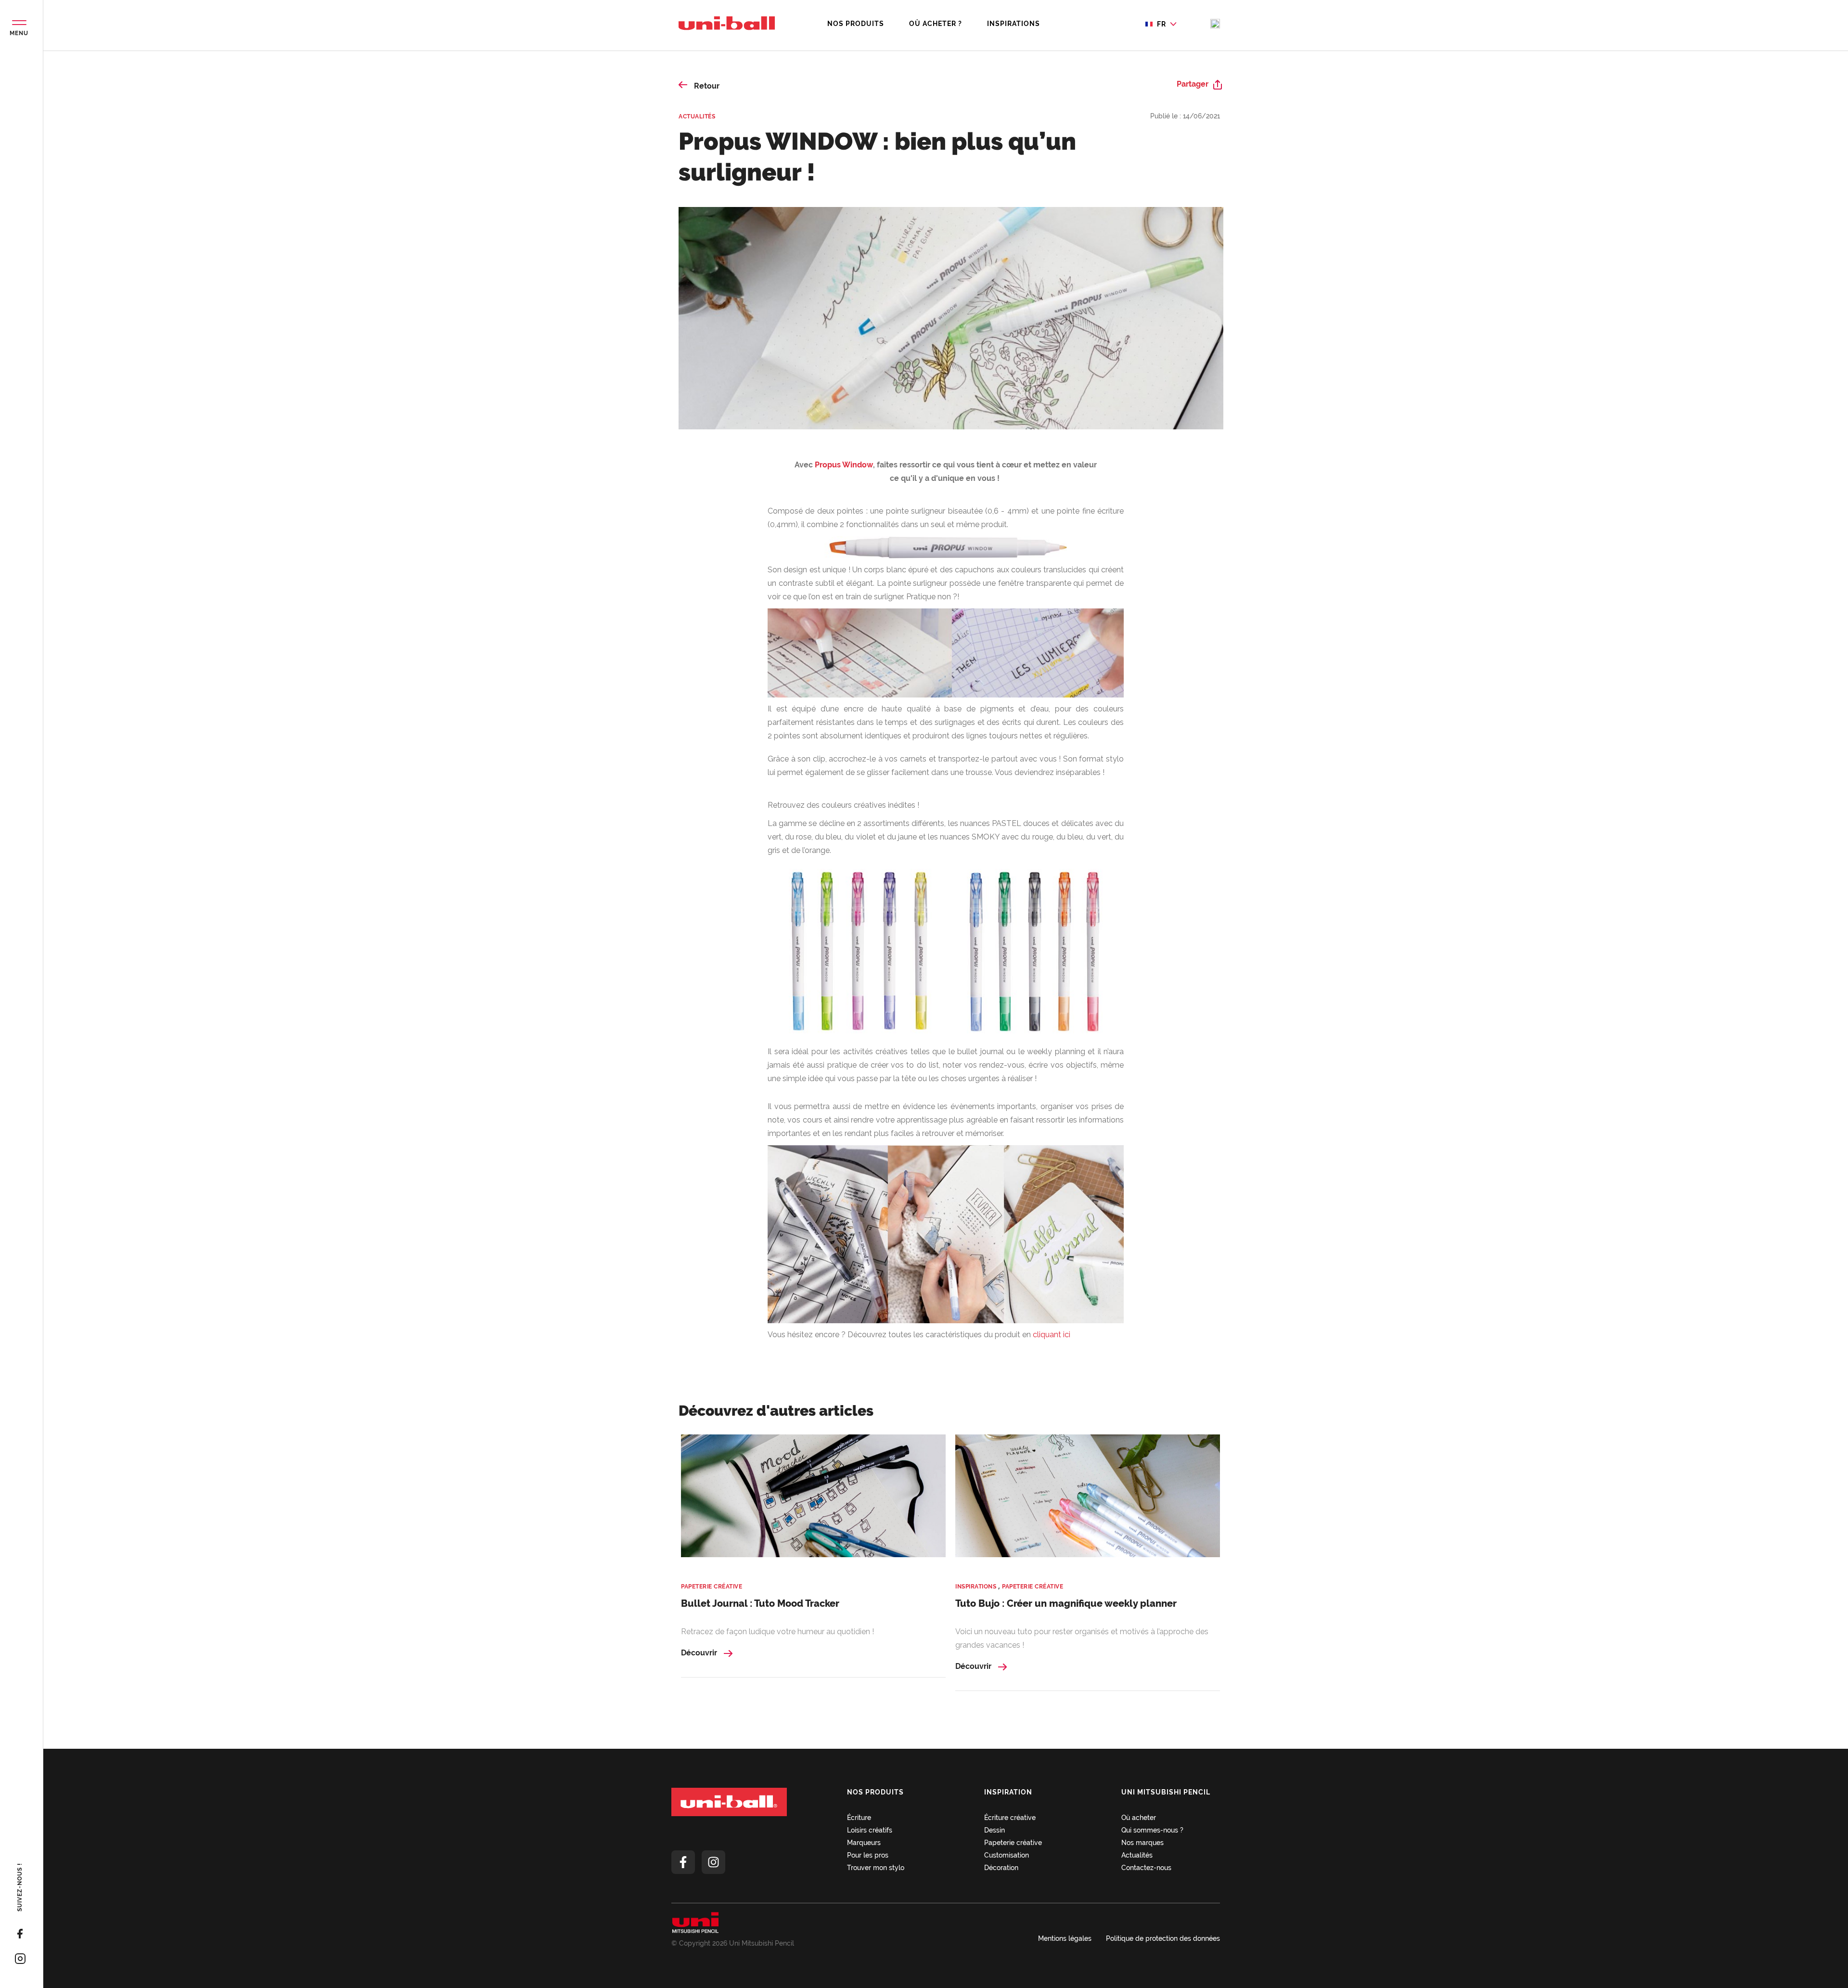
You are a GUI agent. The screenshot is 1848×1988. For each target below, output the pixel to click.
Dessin (995, 1830)
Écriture (859, 1818)
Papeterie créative (712, 1587)
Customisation (1007, 1855)
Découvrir (700, 1653)
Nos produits (856, 24)
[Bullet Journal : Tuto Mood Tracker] (813, 1502)
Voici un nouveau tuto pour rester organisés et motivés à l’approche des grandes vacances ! (1082, 1638)
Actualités (697, 116)
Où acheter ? (936, 24)
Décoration (1001, 1868)
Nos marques (1142, 1843)
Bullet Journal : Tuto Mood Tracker (760, 1603)
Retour (706, 86)
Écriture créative (1010, 1818)
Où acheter (1139, 1818)
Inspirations (1014, 24)
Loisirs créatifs (870, 1830)
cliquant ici (1052, 1335)
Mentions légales (1065, 1938)
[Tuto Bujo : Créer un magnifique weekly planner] (1088, 1502)
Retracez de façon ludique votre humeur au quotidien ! (777, 1632)
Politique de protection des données (1163, 1938)
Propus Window (844, 465)
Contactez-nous (1146, 1868)
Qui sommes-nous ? (1152, 1830)
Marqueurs (864, 1843)
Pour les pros (868, 1855)
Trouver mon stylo (876, 1868)
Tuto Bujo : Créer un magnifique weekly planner (1066, 1603)
